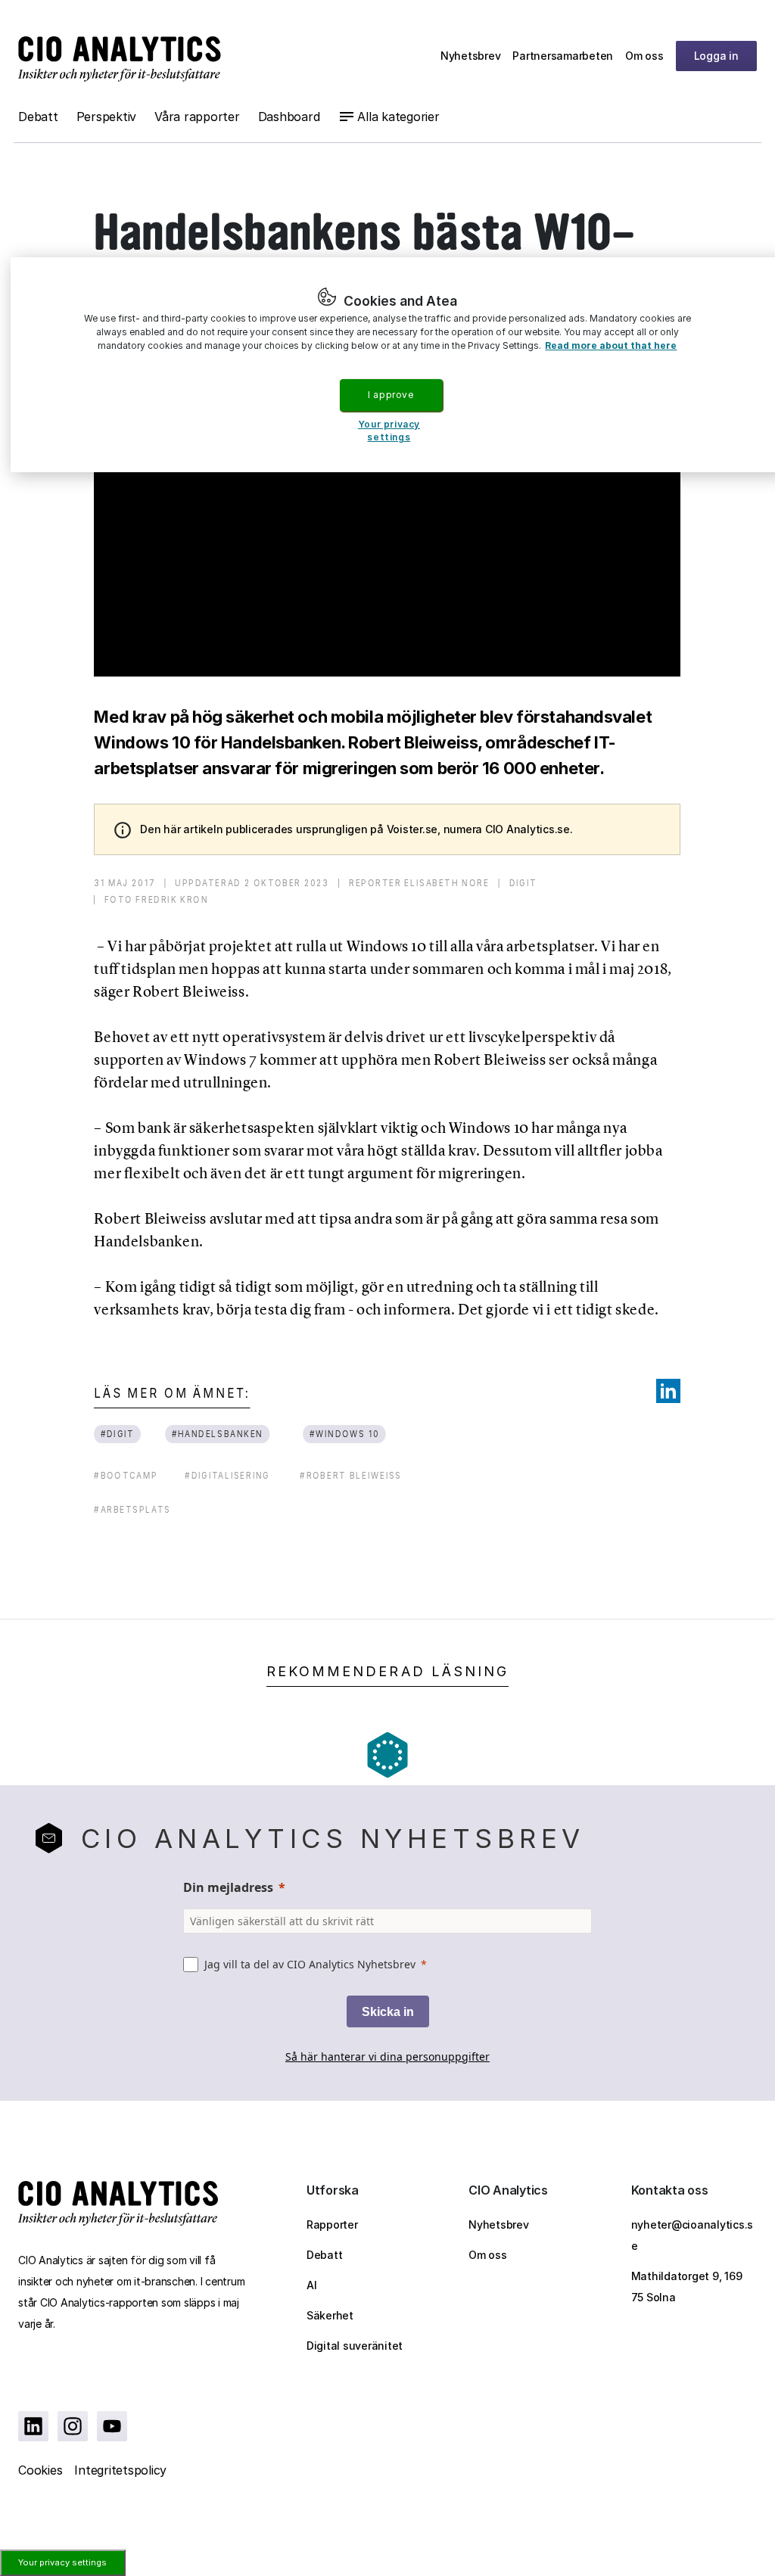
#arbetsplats (132, 1509)
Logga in (716, 56)
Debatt (38, 117)
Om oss (644, 56)
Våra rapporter (197, 117)
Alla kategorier (398, 117)
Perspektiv (107, 117)
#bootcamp (126, 1475)
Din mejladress (228, 1887)
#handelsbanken (217, 1434)
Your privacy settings (62, 2562)
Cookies (40, 2470)
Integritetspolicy (120, 2470)
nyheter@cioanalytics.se (693, 2235)
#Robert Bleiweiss (351, 1475)
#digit (118, 1434)
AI (312, 2285)
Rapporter (332, 2224)
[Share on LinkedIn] (668, 1391)
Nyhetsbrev (471, 56)
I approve (391, 395)
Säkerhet (330, 2315)
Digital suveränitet (355, 2346)
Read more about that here (611, 345)
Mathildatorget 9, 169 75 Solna (687, 2287)
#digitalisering (227, 1475)
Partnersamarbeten (563, 56)
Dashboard (289, 117)
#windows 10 (345, 1434)
